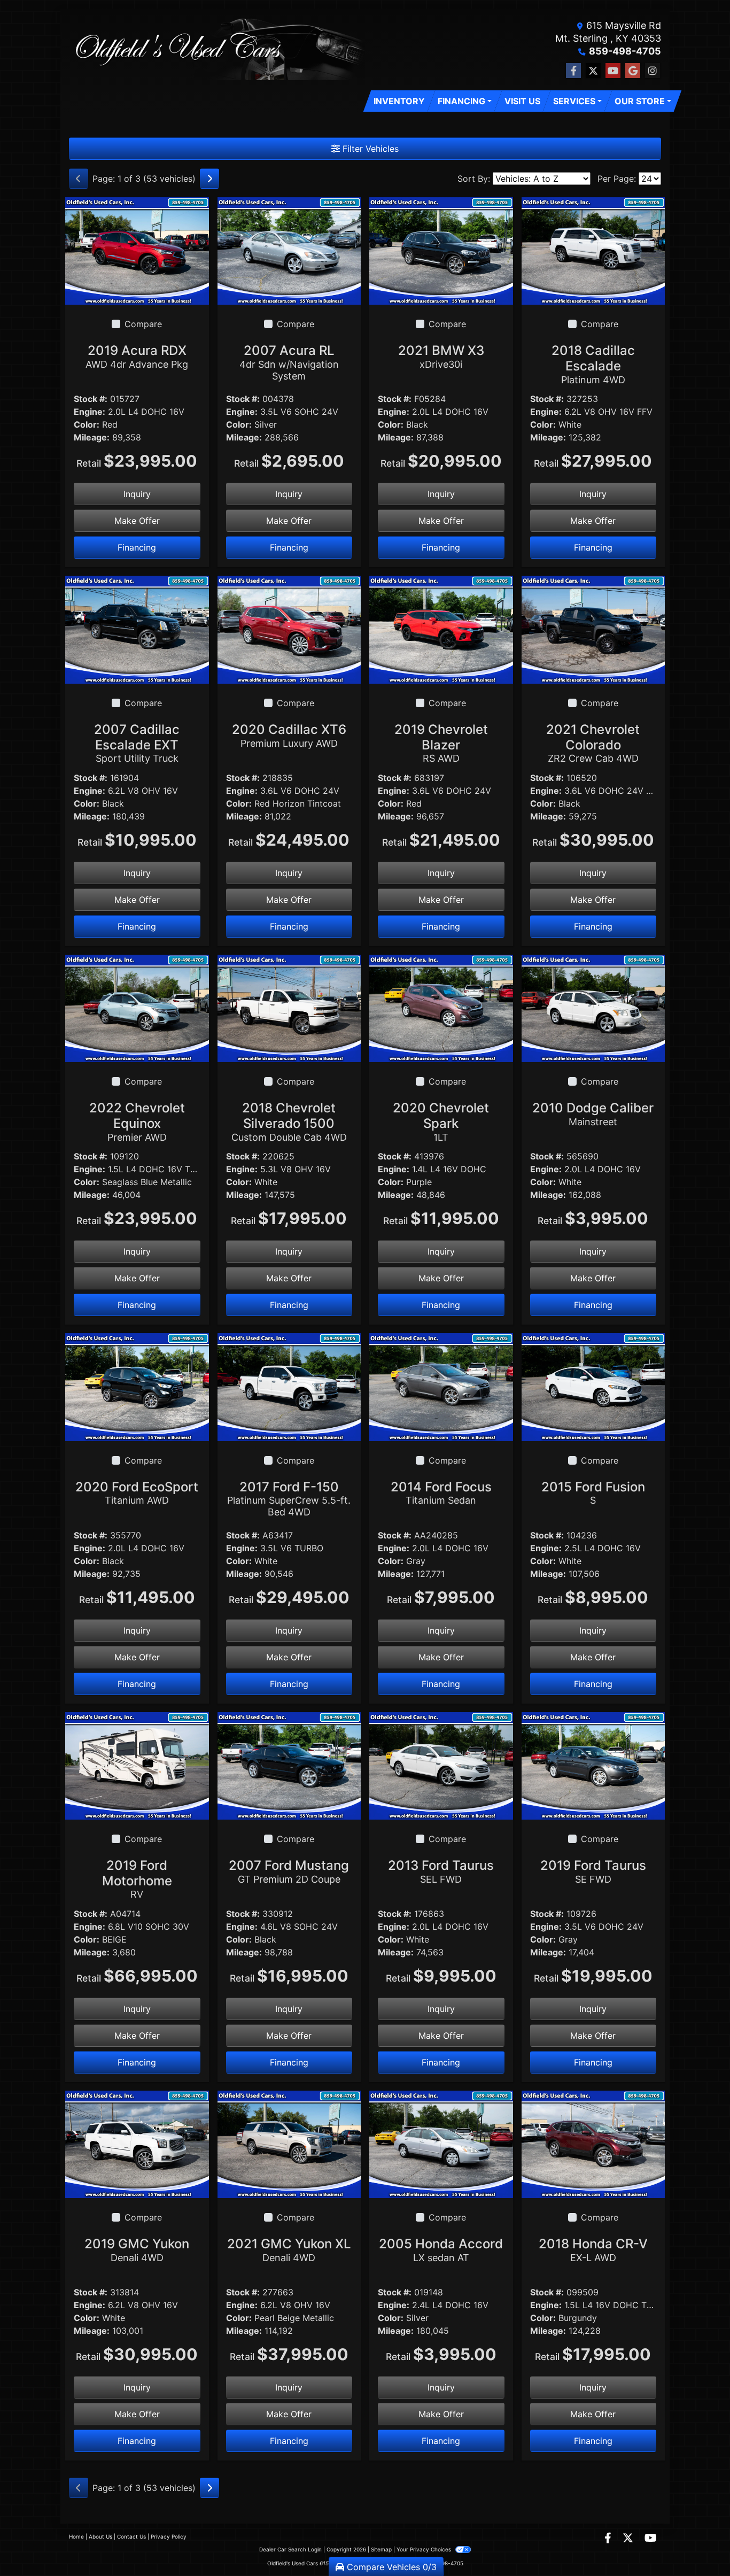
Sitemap (381, 2549)
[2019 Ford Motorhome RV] (137, 1765)
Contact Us (131, 2536)
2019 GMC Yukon (137, 2250)
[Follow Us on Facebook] (573, 71)
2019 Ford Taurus (593, 1871)
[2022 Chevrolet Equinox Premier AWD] (137, 1008)
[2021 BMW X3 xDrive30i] (441, 250)
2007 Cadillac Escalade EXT (137, 743)
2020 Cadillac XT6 (289, 735)
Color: (87, 424)
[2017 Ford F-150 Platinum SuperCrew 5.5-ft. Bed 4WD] (289, 1386)
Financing (137, 547)
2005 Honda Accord (441, 2250)
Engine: (90, 412)
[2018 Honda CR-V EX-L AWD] (593, 2144)
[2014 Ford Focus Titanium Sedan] (441, 1386)
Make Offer (137, 521)
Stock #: (91, 399)
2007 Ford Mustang (289, 1871)
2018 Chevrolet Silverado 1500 (289, 1121)
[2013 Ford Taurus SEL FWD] (441, 1765)
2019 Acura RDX (137, 356)
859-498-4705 (625, 51)
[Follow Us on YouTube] (613, 71)
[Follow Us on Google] (633, 71)
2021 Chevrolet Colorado (593, 743)
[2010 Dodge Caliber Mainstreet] (593, 1008)
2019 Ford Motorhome (137, 1879)
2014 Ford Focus (441, 1493)
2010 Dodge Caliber (593, 1114)
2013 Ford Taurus (441, 1871)
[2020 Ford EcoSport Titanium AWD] (137, 1386)
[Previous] (79, 179)
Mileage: (92, 437)
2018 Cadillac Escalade (593, 364)
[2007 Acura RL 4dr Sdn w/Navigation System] (289, 250)
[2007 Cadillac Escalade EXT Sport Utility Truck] (137, 629)
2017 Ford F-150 (289, 1498)
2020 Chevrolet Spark (441, 1121)
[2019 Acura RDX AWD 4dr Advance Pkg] (137, 250)
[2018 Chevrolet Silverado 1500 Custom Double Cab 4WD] (289, 1008)
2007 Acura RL (289, 362)
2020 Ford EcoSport (137, 1493)
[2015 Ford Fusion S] (593, 1386)
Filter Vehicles (369, 149)
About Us (100, 2536)
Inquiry (137, 494)
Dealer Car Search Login (290, 2549)
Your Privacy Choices (425, 2549)
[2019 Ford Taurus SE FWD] (593, 1765)
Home (76, 2536)
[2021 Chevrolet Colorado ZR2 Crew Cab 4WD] (593, 629)
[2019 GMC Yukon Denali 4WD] (137, 2144)
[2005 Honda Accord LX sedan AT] (441, 2144)
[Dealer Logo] (217, 49)
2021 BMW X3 (441, 356)
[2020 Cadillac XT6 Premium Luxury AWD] (289, 629)
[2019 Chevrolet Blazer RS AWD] (441, 629)
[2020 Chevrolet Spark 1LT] (441, 1008)
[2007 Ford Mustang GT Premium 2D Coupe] (289, 1765)
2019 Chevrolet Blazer (441, 743)
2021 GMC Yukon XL (289, 2250)
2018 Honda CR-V (593, 2250)
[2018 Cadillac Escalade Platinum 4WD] (593, 250)
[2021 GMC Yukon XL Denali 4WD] (289, 2144)
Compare (143, 324)
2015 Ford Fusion (593, 1493)
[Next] (209, 179)
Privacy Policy (169, 2536)
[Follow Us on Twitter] (593, 71)
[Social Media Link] (653, 71)
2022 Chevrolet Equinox (137, 1121)
